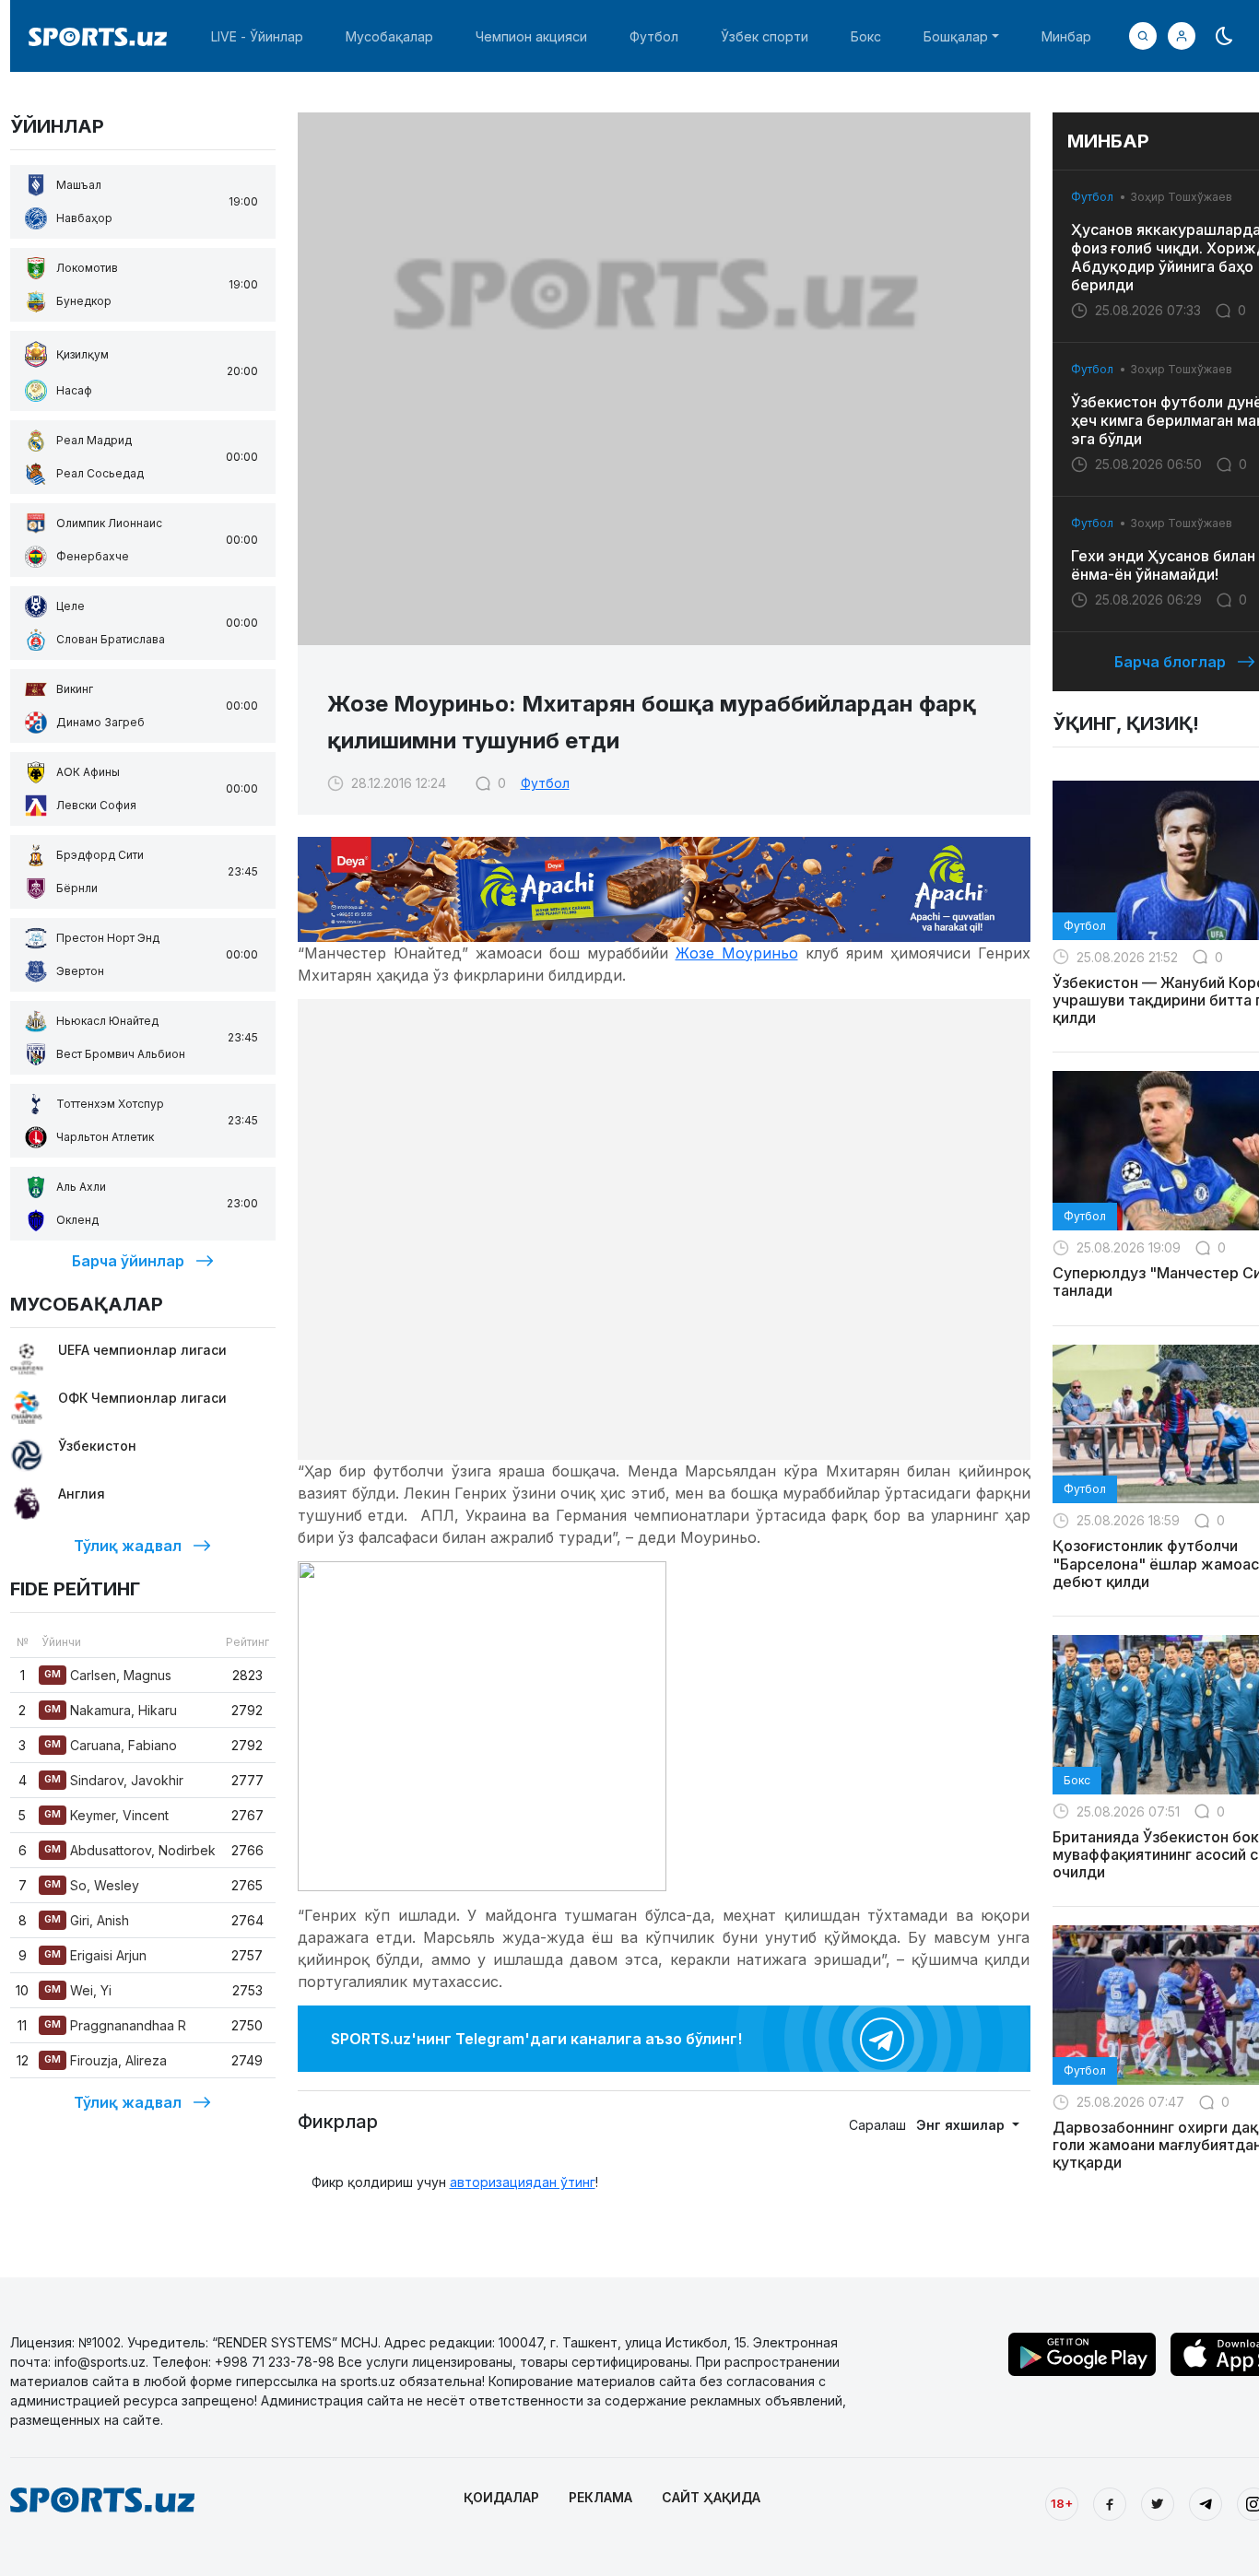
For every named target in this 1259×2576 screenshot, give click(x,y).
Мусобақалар (389, 36)
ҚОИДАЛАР (501, 2497)
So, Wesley (92, 1885)
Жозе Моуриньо (737, 953)
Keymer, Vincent (106, 1815)
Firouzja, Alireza (106, 2060)
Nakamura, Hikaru (111, 1710)
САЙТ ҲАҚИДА (711, 2497)
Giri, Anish (87, 1920)
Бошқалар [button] (956, 36)
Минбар (1066, 36)
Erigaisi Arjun (95, 1955)
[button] (1182, 36)
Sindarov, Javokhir (114, 1780)
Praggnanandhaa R (115, 2025)
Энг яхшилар (962, 2125)
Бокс (866, 36)
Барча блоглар (1170, 662)
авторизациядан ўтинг (523, 2182)
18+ (1062, 2503)
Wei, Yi (78, 1990)
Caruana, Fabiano (111, 1745)
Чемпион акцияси (531, 36)
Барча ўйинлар (128, 1261)
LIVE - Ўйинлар (257, 36)
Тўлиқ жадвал (128, 1546)
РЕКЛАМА (600, 2497)
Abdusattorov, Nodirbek (130, 1850)
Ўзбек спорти (765, 36)
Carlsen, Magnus (108, 1675)
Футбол (654, 36)
